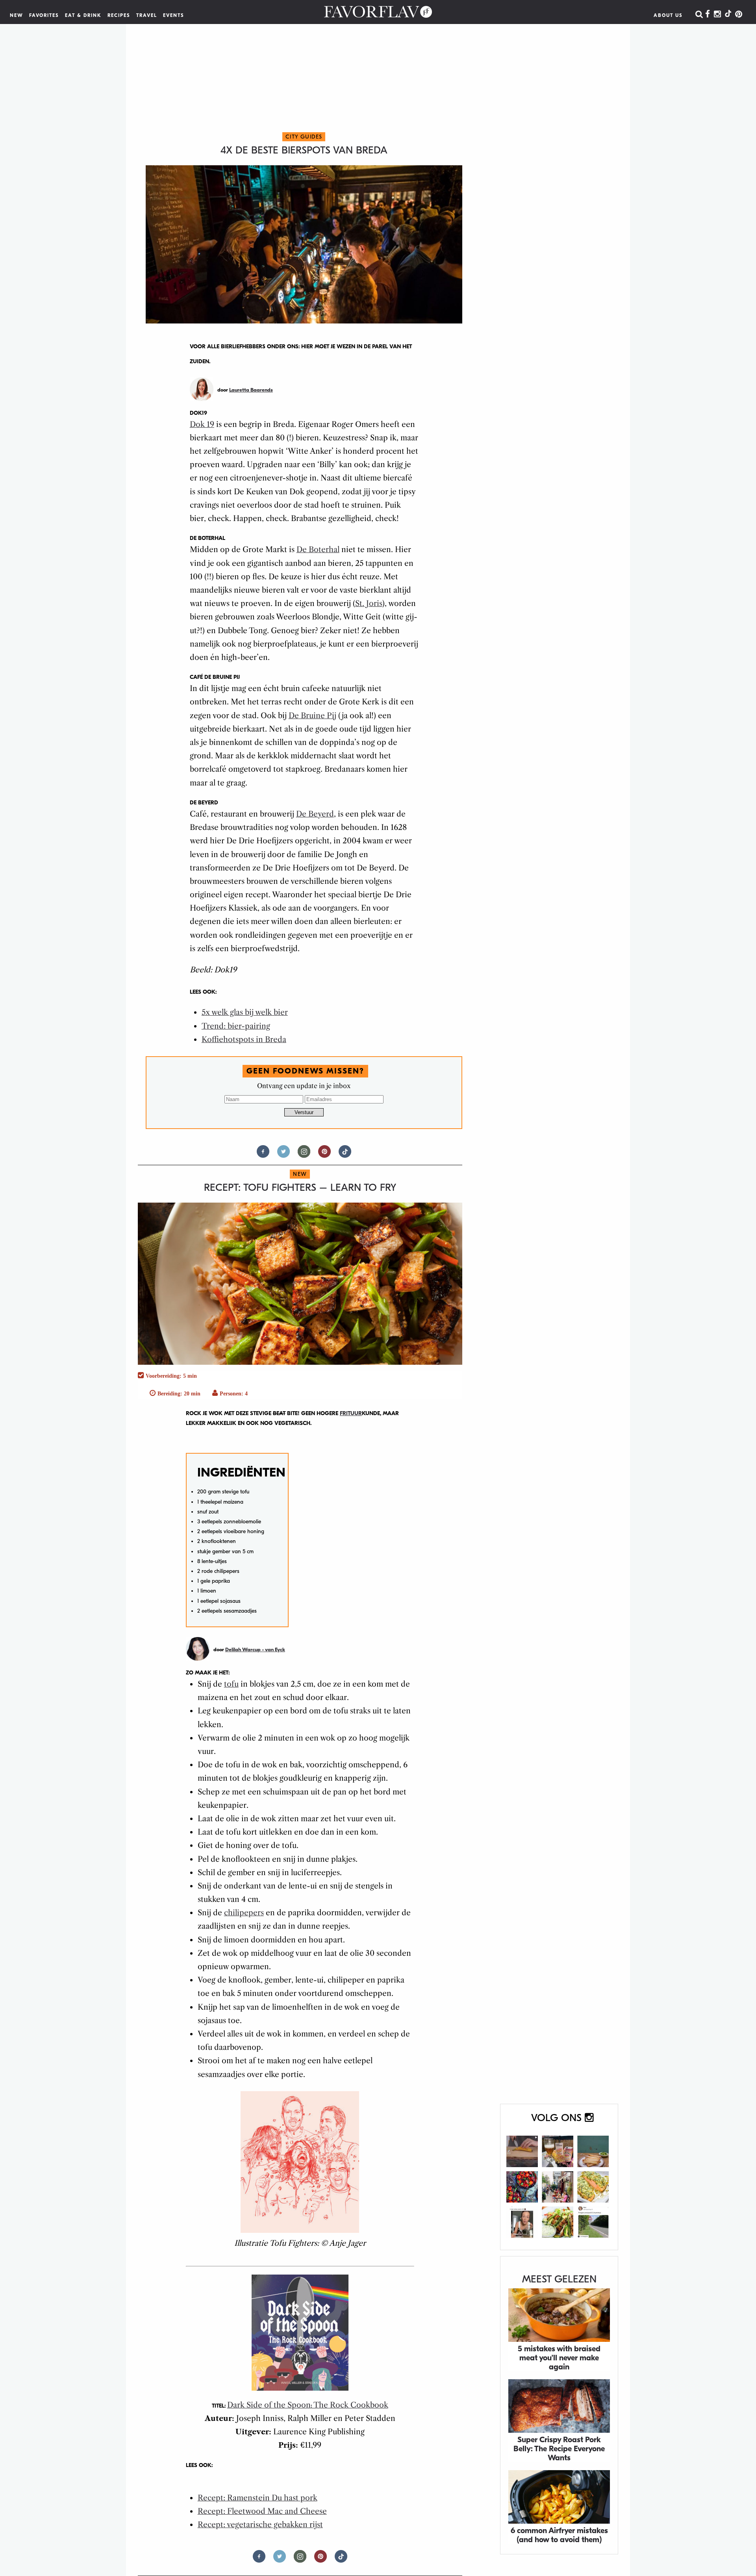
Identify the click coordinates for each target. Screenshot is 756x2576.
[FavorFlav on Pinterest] (739, 15)
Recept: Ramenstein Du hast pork (258, 2498)
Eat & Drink (83, 15)
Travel (147, 15)
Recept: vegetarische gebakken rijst (260, 2525)
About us (668, 15)
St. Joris (369, 603)
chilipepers (244, 1913)
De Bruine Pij (312, 716)
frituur (351, 1413)
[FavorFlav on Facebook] (708, 15)
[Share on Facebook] (263, 1155)
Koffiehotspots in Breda (244, 1039)
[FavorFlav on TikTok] (728, 15)
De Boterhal (318, 550)
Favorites (44, 15)
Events (174, 15)
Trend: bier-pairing (236, 1026)
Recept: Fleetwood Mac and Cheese (262, 2511)
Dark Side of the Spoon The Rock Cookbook (308, 2405)
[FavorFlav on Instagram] (717, 15)
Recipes (119, 15)
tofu (231, 1684)
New (17, 15)
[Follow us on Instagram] (304, 1155)
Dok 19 (202, 424)
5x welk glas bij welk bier (245, 1012)
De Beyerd (315, 814)
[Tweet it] (283, 1155)
